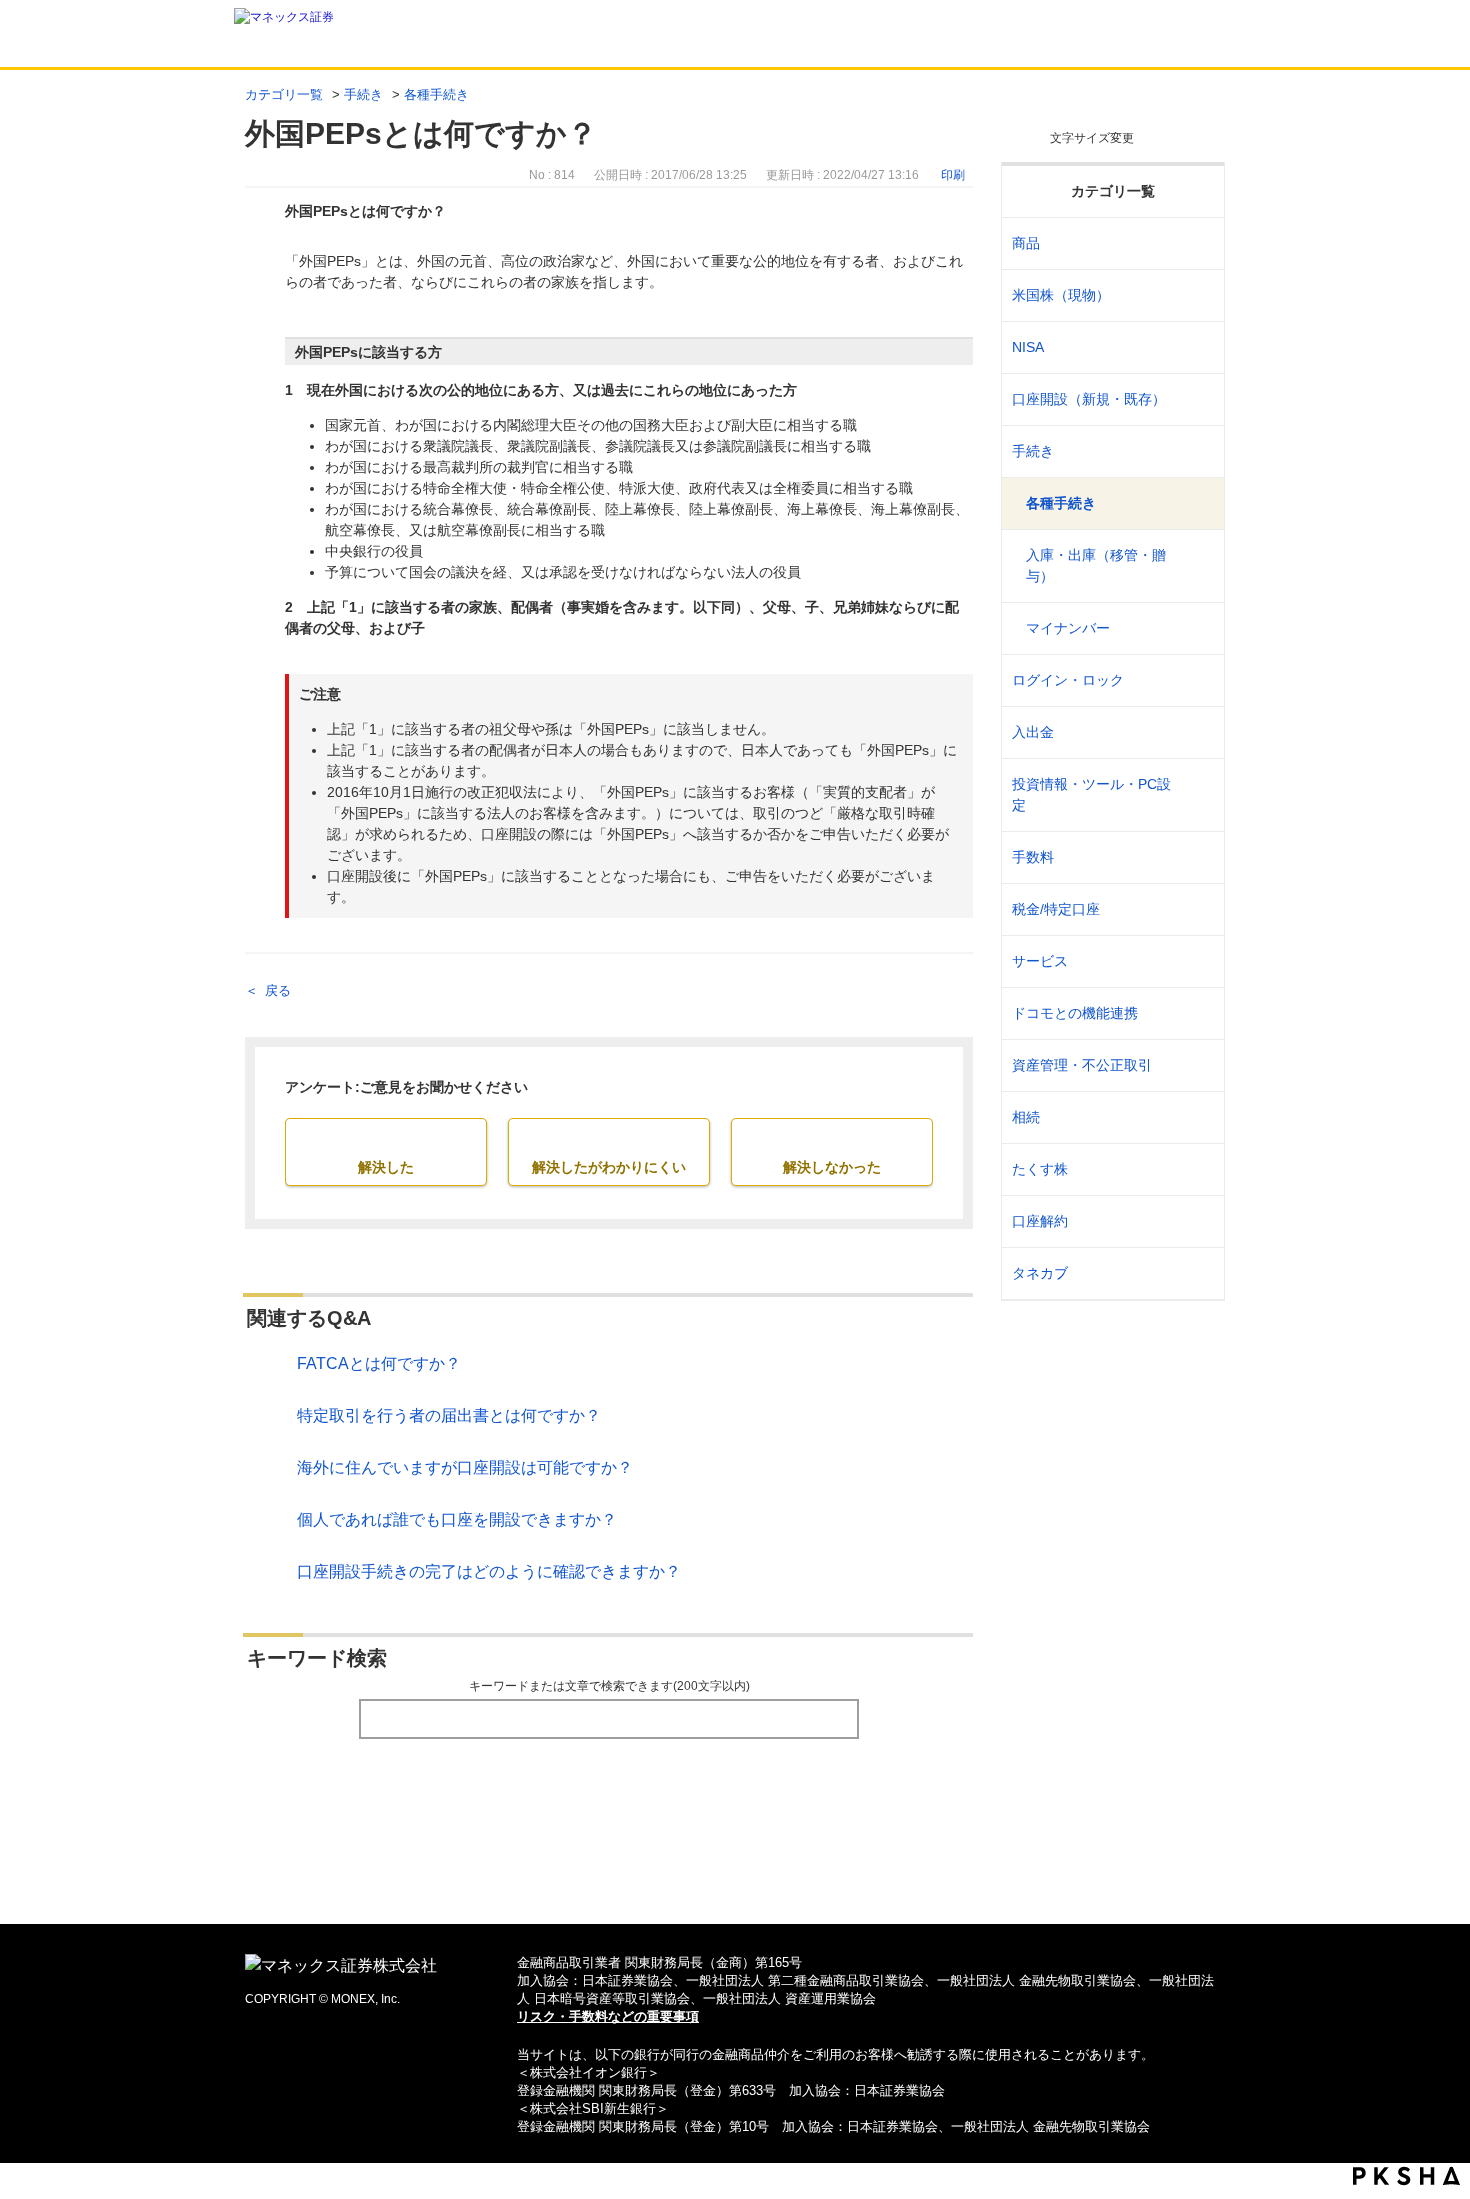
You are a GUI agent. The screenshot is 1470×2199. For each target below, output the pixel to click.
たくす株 (1040, 1169)
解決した (386, 1167)
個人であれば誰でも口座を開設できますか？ (457, 1519)
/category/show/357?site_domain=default (1196, 795)
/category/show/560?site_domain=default (1196, 295)
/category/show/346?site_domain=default (1196, 347)
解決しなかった (832, 1167)
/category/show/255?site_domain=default (1196, 909)
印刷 (953, 175)
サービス (1040, 961)
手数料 (1033, 857)
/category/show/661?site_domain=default (1196, 1013)
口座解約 (1040, 1221)
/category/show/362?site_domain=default (1196, 857)
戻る (278, 990)
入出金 (1033, 732)
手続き (363, 94)
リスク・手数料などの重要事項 (608, 2016)
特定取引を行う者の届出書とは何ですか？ (449, 1415)
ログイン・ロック (1068, 680)
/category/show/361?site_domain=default (1196, 680)
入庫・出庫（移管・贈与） (1096, 565)
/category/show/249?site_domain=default (1196, 732)
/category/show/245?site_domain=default (1196, 451)
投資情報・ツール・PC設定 (1091, 794)
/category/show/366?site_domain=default (1196, 1065)
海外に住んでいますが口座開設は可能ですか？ (465, 1467)
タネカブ (1040, 1273)
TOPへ (735, 1876)
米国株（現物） (1061, 295)
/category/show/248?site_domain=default (1196, 1117)
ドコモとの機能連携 (1075, 1013)
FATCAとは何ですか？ (379, 1363)
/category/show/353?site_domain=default (1196, 961)
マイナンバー (1068, 628)
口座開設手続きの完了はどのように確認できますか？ (489, 1571)
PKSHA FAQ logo (1406, 2176)
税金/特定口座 (1056, 909)
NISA (1028, 347)
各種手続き (436, 94)
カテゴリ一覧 (284, 94)
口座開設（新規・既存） (1089, 399)
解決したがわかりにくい (609, 1167)
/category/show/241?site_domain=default (1196, 399)
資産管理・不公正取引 (1082, 1065)
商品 (1026, 243)
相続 (1026, 1117)
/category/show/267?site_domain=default (1196, 243)
